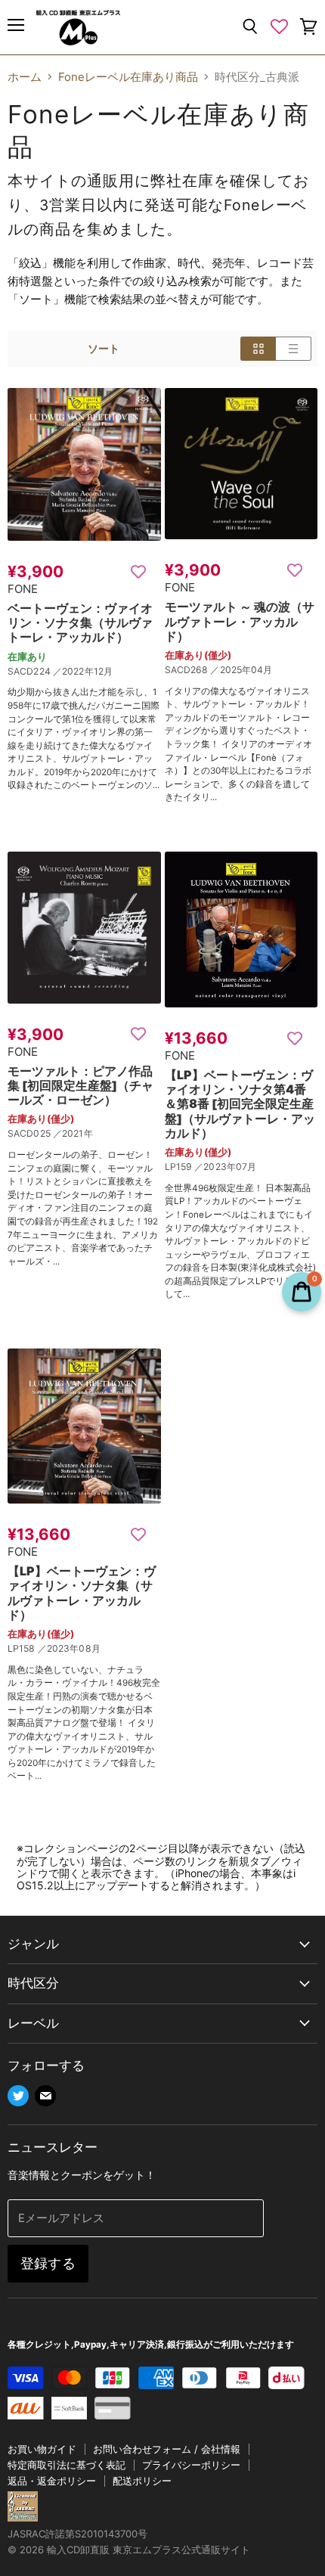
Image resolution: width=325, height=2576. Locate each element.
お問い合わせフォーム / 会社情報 (167, 2449)
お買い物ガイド (42, 2449)
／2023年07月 (225, 1167)
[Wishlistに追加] (138, 571)
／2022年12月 (83, 671)
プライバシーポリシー (191, 2465)
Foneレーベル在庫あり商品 (128, 77)
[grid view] (258, 349)
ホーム (25, 77)
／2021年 (73, 1133)
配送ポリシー (142, 2481)
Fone (23, 589)
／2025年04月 (241, 670)
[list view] (294, 349)
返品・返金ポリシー (52, 2481)
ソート (104, 349)
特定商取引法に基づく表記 (67, 2465)
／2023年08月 (69, 1648)
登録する (48, 2263)
